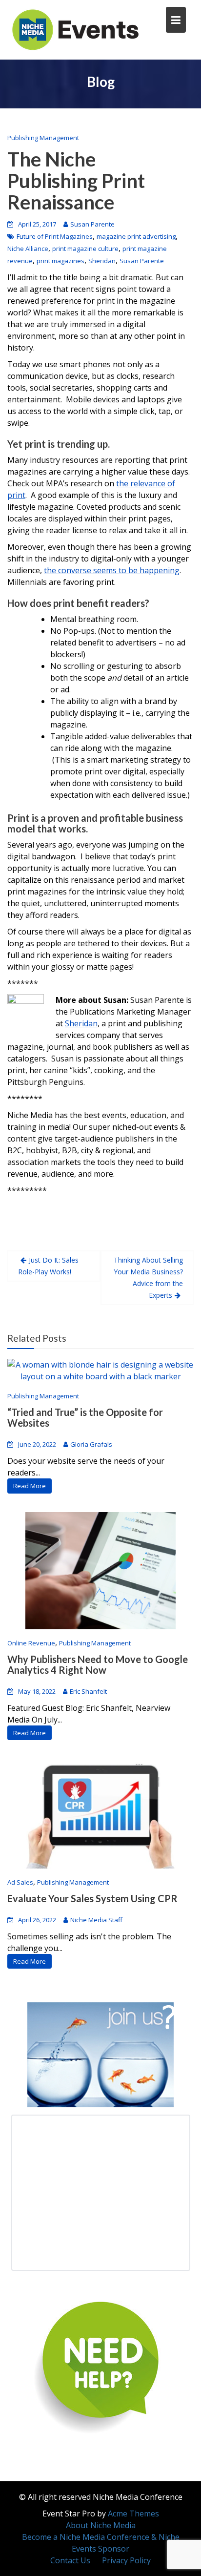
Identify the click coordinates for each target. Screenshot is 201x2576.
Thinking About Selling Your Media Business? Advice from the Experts (148, 1278)
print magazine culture (85, 249)
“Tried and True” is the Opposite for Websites (85, 1417)
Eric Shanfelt (88, 1691)
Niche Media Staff (96, 1919)
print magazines (60, 261)
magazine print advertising (136, 236)
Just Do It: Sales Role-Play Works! (48, 1266)
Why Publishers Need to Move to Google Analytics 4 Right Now (98, 1664)
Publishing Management (43, 138)
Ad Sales (20, 1882)
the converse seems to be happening (112, 570)
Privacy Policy (126, 2560)
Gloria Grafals (91, 1444)
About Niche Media (101, 2525)
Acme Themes (133, 2514)
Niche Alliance (28, 249)
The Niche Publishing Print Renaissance (76, 181)
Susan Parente (92, 224)
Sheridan (102, 261)
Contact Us (70, 2560)
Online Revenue (31, 1643)
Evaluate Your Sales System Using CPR (92, 1898)
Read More (30, 1486)
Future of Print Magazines (55, 236)
